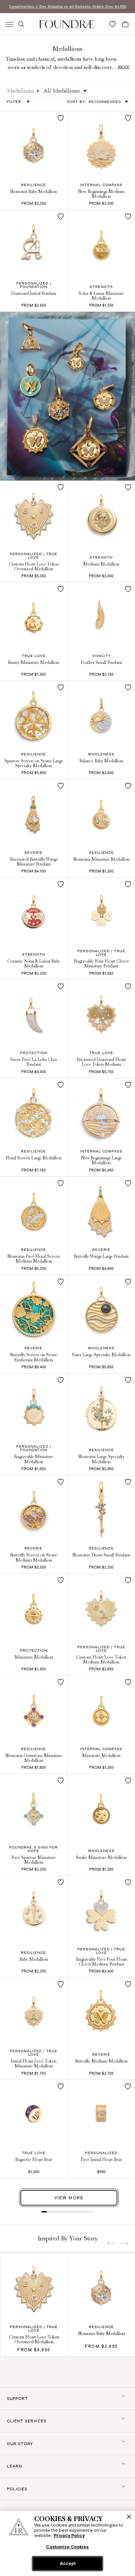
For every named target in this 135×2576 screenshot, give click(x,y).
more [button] (124, 66)
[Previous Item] (111, 2243)
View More (69, 2198)
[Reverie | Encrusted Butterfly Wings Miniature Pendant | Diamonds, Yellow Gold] (34, 813)
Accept (68, 2563)
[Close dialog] (125, 1268)
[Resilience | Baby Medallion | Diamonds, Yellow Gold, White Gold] (34, 1909)
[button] (21, 24)
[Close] (129, 2517)
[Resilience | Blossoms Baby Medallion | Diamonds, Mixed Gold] (34, 145)
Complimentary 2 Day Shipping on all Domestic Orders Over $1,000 (68, 6)
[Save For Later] (61, 118)
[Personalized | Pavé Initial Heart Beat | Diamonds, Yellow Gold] (101, 2113)
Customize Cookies (67, 2547)
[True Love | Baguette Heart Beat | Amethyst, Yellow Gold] (34, 2114)
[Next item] (125, 2243)
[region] (67, 2543)
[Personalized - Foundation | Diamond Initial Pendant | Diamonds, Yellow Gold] (34, 244)
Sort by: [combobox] (94, 102)
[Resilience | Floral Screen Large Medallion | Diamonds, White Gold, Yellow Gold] (34, 1112)
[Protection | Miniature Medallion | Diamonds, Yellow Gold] (34, 1607)
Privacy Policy (69, 2535)
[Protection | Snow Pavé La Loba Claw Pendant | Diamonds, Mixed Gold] (34, 1014)
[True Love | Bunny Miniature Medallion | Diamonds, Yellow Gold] (34, 616)
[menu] (10, 24)
